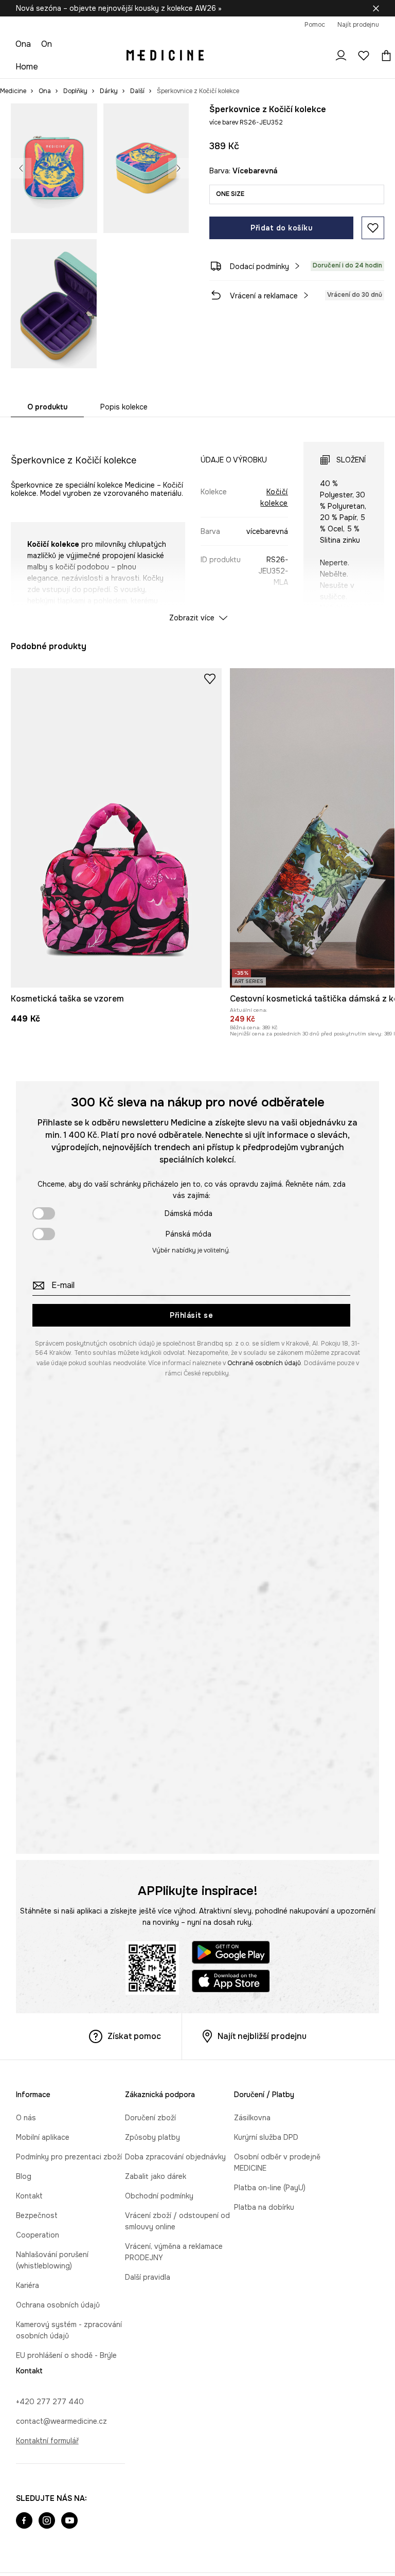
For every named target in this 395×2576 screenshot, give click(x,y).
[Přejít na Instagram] (47, 2521)
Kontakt (29, 2196)
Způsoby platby (152, 2137)
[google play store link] (231, 1954)
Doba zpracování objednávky (175, 2157)
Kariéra (28, 2285)
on (47, 44)
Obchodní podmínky (159, 2196)
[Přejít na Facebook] (24, 2521)
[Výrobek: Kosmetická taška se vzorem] (116, 828)
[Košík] (384, 56)
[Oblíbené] (364, 56)
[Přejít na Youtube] (69, 2521)
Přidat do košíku (281, 228)
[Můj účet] (341, 56)
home (27, 67)
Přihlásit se (191, 1315)
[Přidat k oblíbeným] (373, 228)
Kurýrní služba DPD (266, 2137)
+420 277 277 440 (50, 2402)
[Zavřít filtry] (376, 8)
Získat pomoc (134, 2036)
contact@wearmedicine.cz (61, 2421)
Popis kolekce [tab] (124, 407)
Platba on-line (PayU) (270, 2188)
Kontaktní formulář (47, 2441)
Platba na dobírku (264, 2207)
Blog (24, 2176)
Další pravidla (148, 2277)
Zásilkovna (252, 2118)
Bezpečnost (37, 2215)
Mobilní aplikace (43, 2137)
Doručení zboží (150, 2118)
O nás (26, 2118)
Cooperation (38, 2235)
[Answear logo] (165, 56)
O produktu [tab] (47, 407)
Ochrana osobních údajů (58, 2305)
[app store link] (231, 1983)
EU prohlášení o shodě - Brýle (66, 2355)
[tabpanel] (198, 523)
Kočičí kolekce (274, 497)
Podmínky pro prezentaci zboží (69, 2157)
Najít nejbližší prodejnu (262, 2036)
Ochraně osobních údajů (264, 1363)
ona (23, 44)
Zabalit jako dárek (156, 2176)
